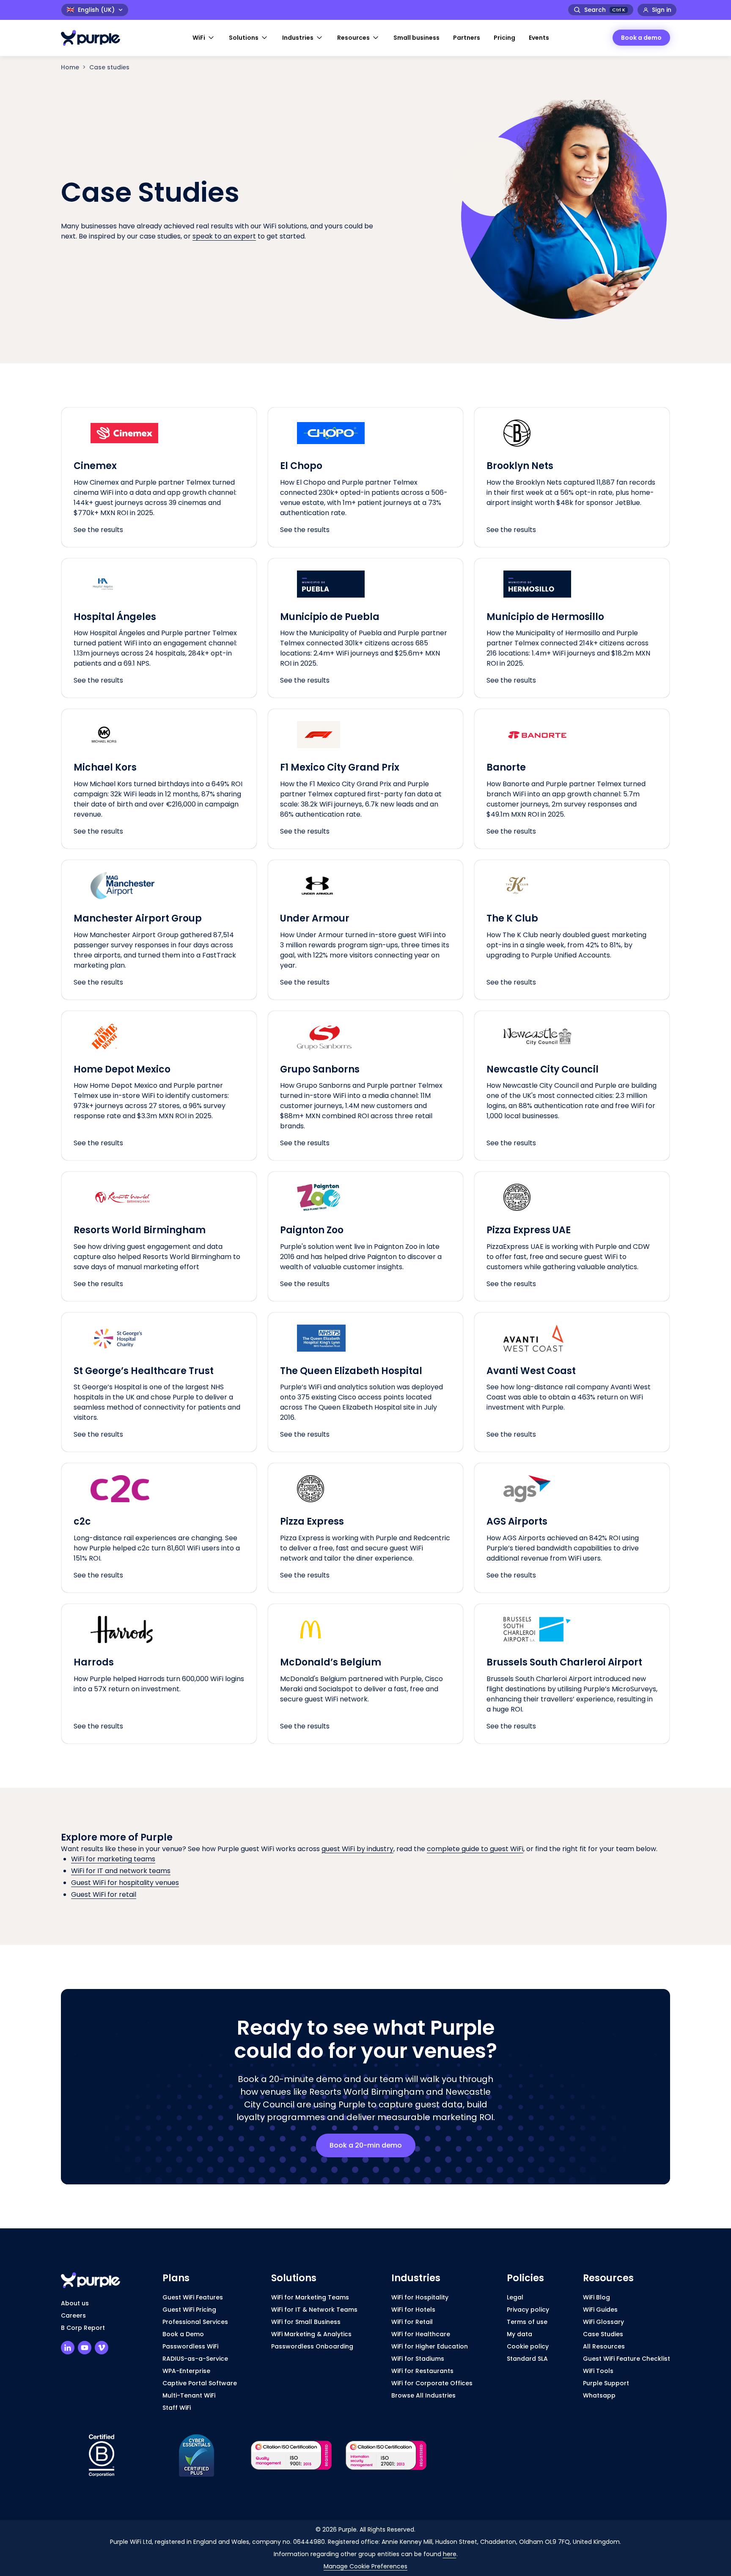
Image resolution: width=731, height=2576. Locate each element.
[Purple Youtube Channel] (85, 2348)
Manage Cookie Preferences (365, 2566)
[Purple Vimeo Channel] (102, 2348)
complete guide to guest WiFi (475, 1849)
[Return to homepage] (95, 38)
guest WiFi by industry (357, 1849)
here (450, 2554)
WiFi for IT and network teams (121, 1871)
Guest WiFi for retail (104, 1894)
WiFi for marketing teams (113, 1859)
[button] (204, 38)
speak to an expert (224, 236)
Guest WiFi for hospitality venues (125, 1883)
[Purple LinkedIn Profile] (68, 2348)
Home (70, 67)
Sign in (662, 10)
